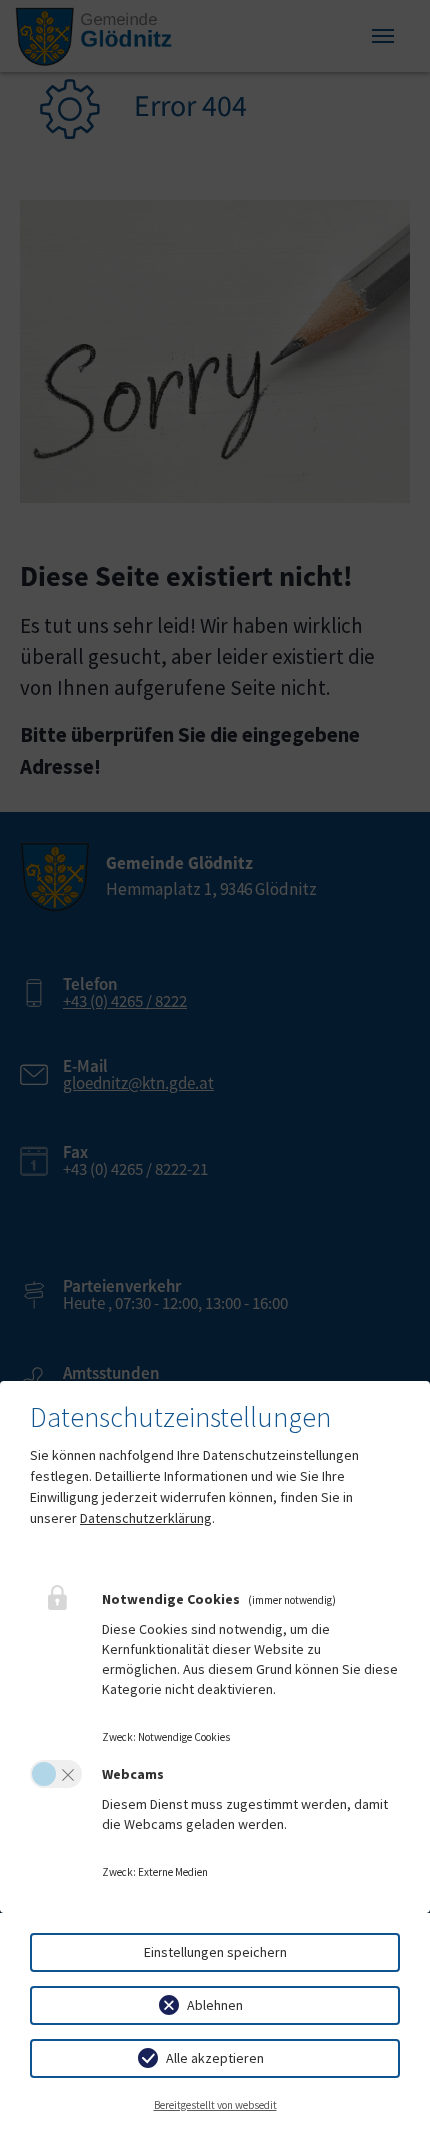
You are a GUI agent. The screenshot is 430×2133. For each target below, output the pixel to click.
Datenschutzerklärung (146, 1518)
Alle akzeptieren (215, 2058)
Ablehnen (215, 2005)
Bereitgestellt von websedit (215, 2105)
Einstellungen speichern (215, 1952)
